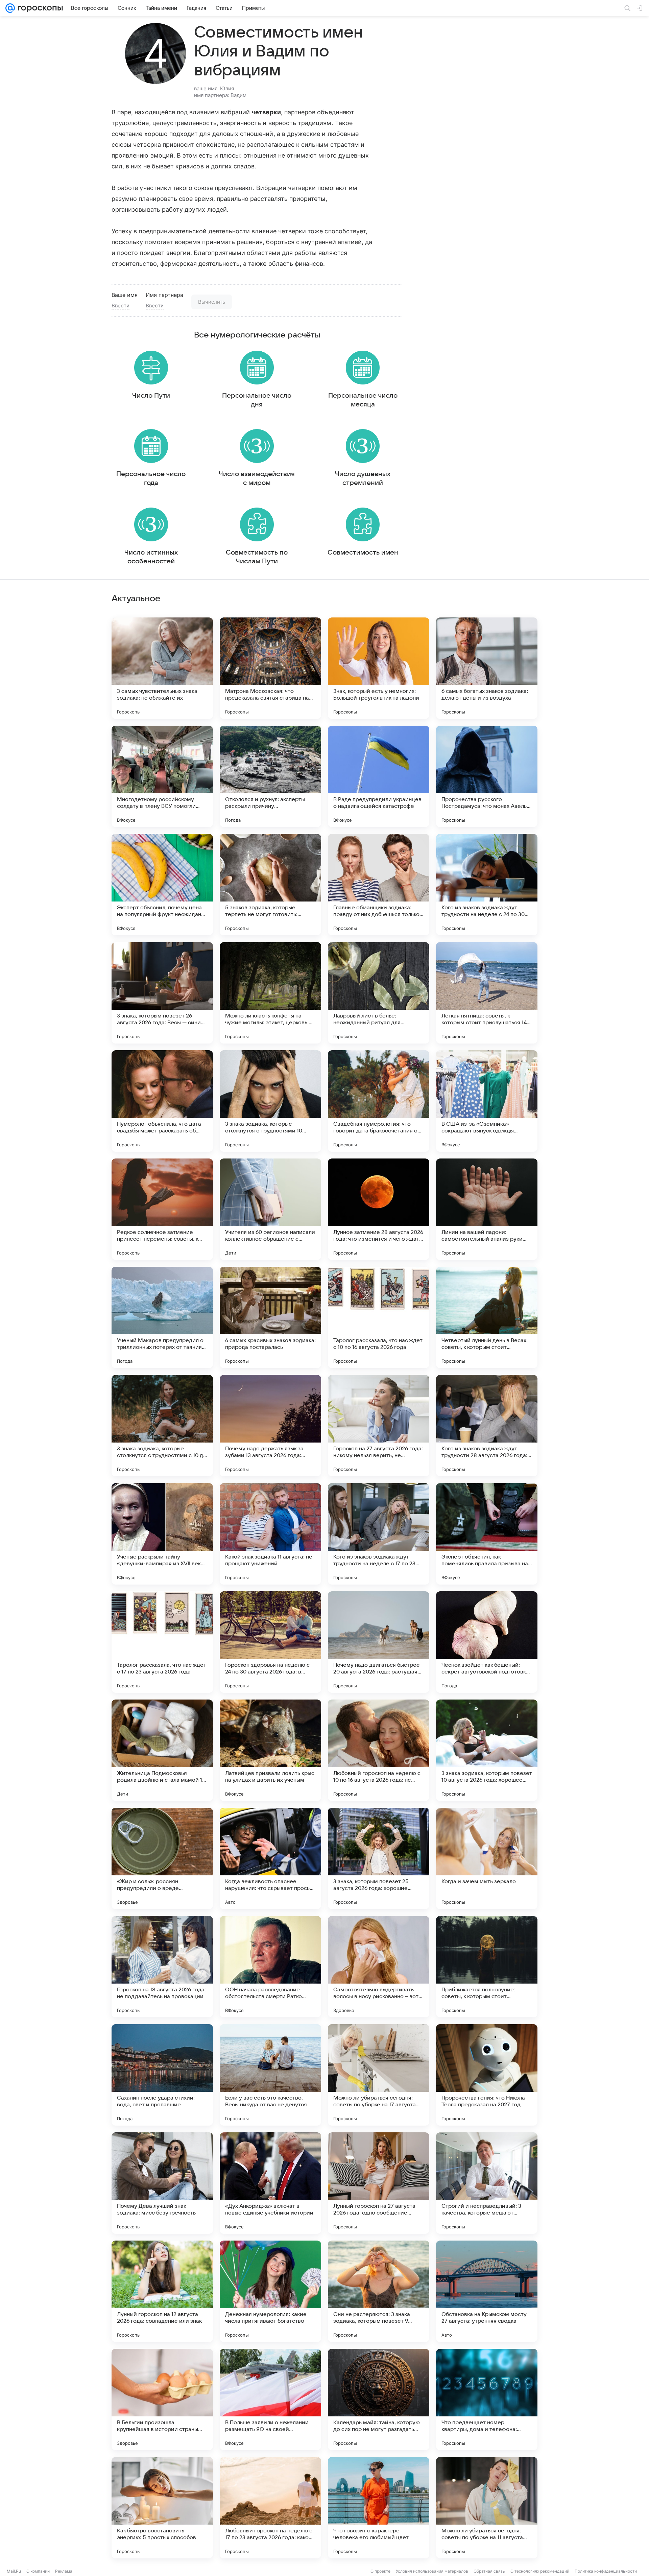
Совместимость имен (363, 553)
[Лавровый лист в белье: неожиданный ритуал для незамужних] (379, 993)
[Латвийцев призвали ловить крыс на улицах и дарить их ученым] (270, 1750)
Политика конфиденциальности (606, 2571)
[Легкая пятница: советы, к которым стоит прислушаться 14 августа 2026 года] (487, 993)
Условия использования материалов (432, 2571)
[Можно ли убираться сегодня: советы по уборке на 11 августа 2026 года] (487, 2508)
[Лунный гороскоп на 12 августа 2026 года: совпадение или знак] (162, 2291)
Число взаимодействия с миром (257, 478)
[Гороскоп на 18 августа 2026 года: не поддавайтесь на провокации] (162, 1967)
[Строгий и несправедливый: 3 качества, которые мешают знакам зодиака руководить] (487, 2183)
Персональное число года (151, 478)
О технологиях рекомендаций (540, 2571)
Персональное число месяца (363, 400)
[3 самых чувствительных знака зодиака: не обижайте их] (162, 668)
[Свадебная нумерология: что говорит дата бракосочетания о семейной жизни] (379, 1101)
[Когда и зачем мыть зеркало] (487, 1858)
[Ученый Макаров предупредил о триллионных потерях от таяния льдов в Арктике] (162, 1317)
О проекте (380, 2571)
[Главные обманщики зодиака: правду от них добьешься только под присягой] (379, 885)
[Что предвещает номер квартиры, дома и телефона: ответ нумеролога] (487, 2399)
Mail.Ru (14, 2571)
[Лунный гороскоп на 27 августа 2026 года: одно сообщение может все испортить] (379, 2183)
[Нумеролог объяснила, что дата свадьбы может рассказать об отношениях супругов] (162, 1101)
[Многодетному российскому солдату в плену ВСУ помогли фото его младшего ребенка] (162, 776)
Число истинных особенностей (151, 557)
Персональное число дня (257, 400)
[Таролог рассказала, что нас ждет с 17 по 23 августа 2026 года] (162, 1642)
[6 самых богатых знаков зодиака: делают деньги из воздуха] (487, 668)
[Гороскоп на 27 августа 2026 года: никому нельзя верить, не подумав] (379, 1426)
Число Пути (151, 396)
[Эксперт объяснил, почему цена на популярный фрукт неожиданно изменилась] (162, 885)
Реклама (64, 2571)
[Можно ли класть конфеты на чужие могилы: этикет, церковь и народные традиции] (270, 993)
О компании (38, 2571)
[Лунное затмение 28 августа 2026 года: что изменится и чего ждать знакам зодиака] (379, 1209)
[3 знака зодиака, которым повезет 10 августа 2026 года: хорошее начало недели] (487, 1750)
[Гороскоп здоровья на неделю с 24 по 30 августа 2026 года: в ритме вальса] (270, 1642)
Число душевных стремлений (363, 478)
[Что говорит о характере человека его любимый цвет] (379, 2508)
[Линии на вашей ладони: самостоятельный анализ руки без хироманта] (487, 1209)
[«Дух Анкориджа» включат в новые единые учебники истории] (270, 2183)
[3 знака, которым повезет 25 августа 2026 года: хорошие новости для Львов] (379, 1858)
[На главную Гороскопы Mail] (39, 8)
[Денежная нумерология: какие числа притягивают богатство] (270, 2291)
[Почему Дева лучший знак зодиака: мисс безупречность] (162, 2183)
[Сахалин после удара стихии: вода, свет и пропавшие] (162, 2075)
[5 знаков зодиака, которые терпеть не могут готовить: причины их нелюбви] (270, 885)
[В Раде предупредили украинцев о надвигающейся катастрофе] (379, 776)
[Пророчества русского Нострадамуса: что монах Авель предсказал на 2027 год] (487, 776)
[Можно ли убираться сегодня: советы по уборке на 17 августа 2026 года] (379, 2075)
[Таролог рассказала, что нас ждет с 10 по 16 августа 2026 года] (379, 1317)
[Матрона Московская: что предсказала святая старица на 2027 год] (270, 668)
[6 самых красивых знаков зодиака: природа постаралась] (270, 1317)
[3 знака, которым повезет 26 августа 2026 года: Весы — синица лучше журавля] (162, 993)
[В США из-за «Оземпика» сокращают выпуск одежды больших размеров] (487, 1101)
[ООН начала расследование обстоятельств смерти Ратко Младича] (270, 1967)
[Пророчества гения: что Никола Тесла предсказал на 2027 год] (487, 2075)
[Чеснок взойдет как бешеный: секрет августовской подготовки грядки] (487, 1642)
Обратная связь (489, 2571)
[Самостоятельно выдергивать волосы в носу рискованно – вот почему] (379, 1967)
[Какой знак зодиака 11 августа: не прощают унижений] (270, 1534)
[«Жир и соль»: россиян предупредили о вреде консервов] (162, 1858)
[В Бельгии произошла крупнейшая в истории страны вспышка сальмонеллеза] (162, 2399)
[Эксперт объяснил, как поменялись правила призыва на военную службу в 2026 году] (487, 1534)
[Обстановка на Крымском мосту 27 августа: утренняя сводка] (487, 2291)
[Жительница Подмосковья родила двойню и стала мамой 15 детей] (162, 1750)
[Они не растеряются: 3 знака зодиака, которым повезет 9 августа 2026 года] (379, 2291)
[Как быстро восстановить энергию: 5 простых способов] (162, 2508)
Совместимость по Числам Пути (257, 557)
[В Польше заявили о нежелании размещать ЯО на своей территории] (270, 2399)
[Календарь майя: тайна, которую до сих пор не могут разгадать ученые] (379, 2399)
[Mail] (10, 8)
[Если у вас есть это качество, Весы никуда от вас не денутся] (270, 2075)
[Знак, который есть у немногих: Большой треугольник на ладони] (379, 668)
